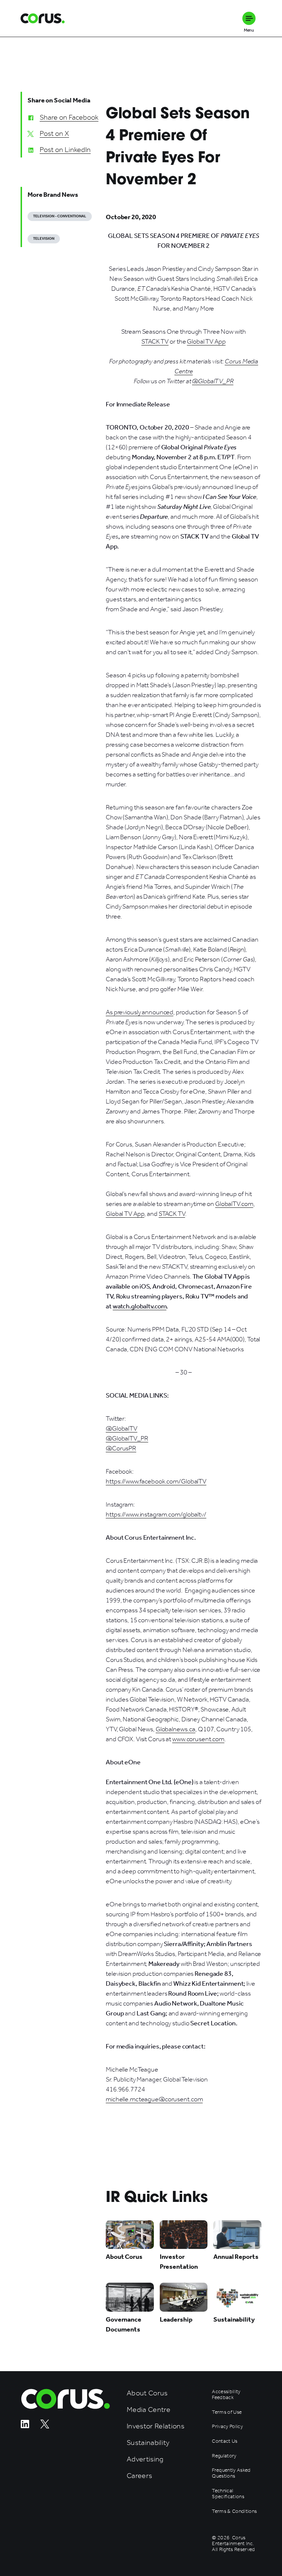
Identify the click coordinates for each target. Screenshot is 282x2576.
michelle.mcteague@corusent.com (154, 2099)
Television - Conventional (60, 216)
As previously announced (140, 1012)
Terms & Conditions (234, 2511)
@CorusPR (121, 1448)
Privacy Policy (227, 2427)
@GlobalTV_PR (127, 1438)
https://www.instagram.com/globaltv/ (156, 1514)
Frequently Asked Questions (231, 2473)
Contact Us (225, 2441)
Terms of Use (227, 2412)
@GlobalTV (122, 1428)
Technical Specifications (228, 2494)
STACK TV (155, 341)
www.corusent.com (198, 1739)
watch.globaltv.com (140, 1306)
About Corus (147, 2393)
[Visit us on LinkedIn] (25, 2426)
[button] (249, 18)
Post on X (54, 133)
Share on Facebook (69, 117)
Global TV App (206, 341)
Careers (139, 2476)
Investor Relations (156, 2426)
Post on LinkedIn (65, 149)
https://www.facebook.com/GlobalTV (156, 1481)
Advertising (145, 2459)
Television (44, 239)
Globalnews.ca (176, 1729)
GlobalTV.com (234, 1204)
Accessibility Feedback (226, 2395)
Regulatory (224, 2456)
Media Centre (149, 2410)
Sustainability (148, 2443)
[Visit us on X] (45, 2426)
